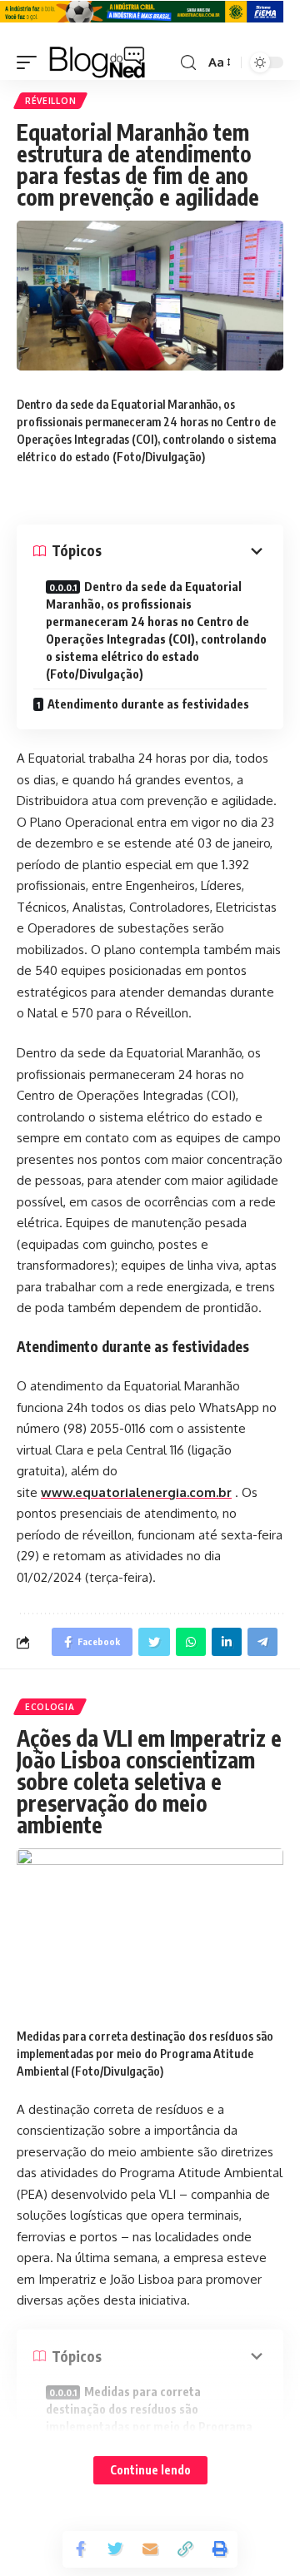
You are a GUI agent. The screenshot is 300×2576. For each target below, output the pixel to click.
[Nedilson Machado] (97, 62)
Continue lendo (150, 2470)
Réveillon (50, 101)
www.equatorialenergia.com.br (136, 1492)
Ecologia (50, 1707)
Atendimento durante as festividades (148, 704)
